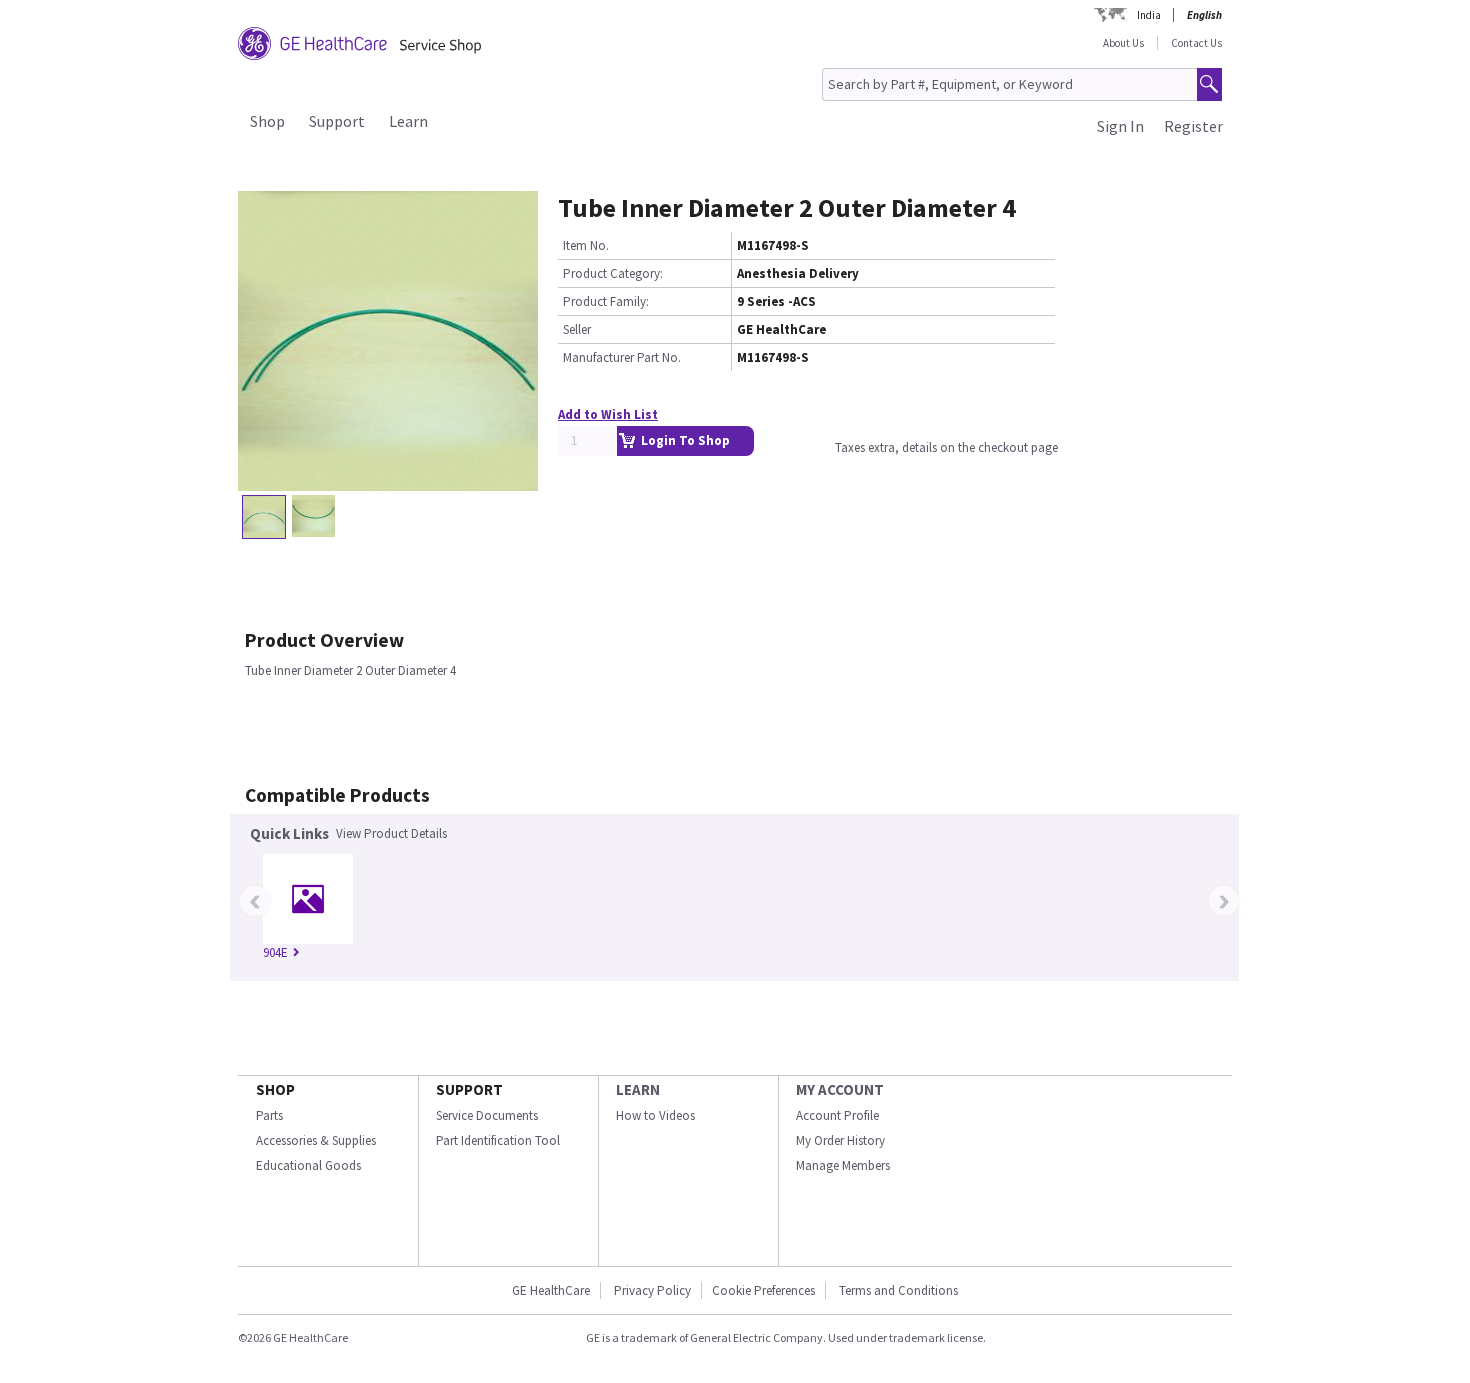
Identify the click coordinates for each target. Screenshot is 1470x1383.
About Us (1123, 43)
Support (337, 121)
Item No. (586, 245)
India (1149, 15)
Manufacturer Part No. (622, 357)
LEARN (638, 1089)
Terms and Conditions (898, 1290)
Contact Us (1196, 43)
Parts (269, 1115)
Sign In (1120, 126)
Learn (408, 121)
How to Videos (655, 1115)
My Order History (840, 1140)
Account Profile (837, 1115)
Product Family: (606, 301)
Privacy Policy (652, 1290)
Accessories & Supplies (316, 1140)
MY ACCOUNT (840, 1089)
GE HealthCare (551, 1290)
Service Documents (487, 1115)
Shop (267, 121)
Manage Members (843, 1165)
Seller (577, 329)
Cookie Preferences (763, 1290)
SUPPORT (469, 1089)
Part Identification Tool (498, 1140)
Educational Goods (308, 1165)
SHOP (275, 1089)
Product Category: (613, 273)
